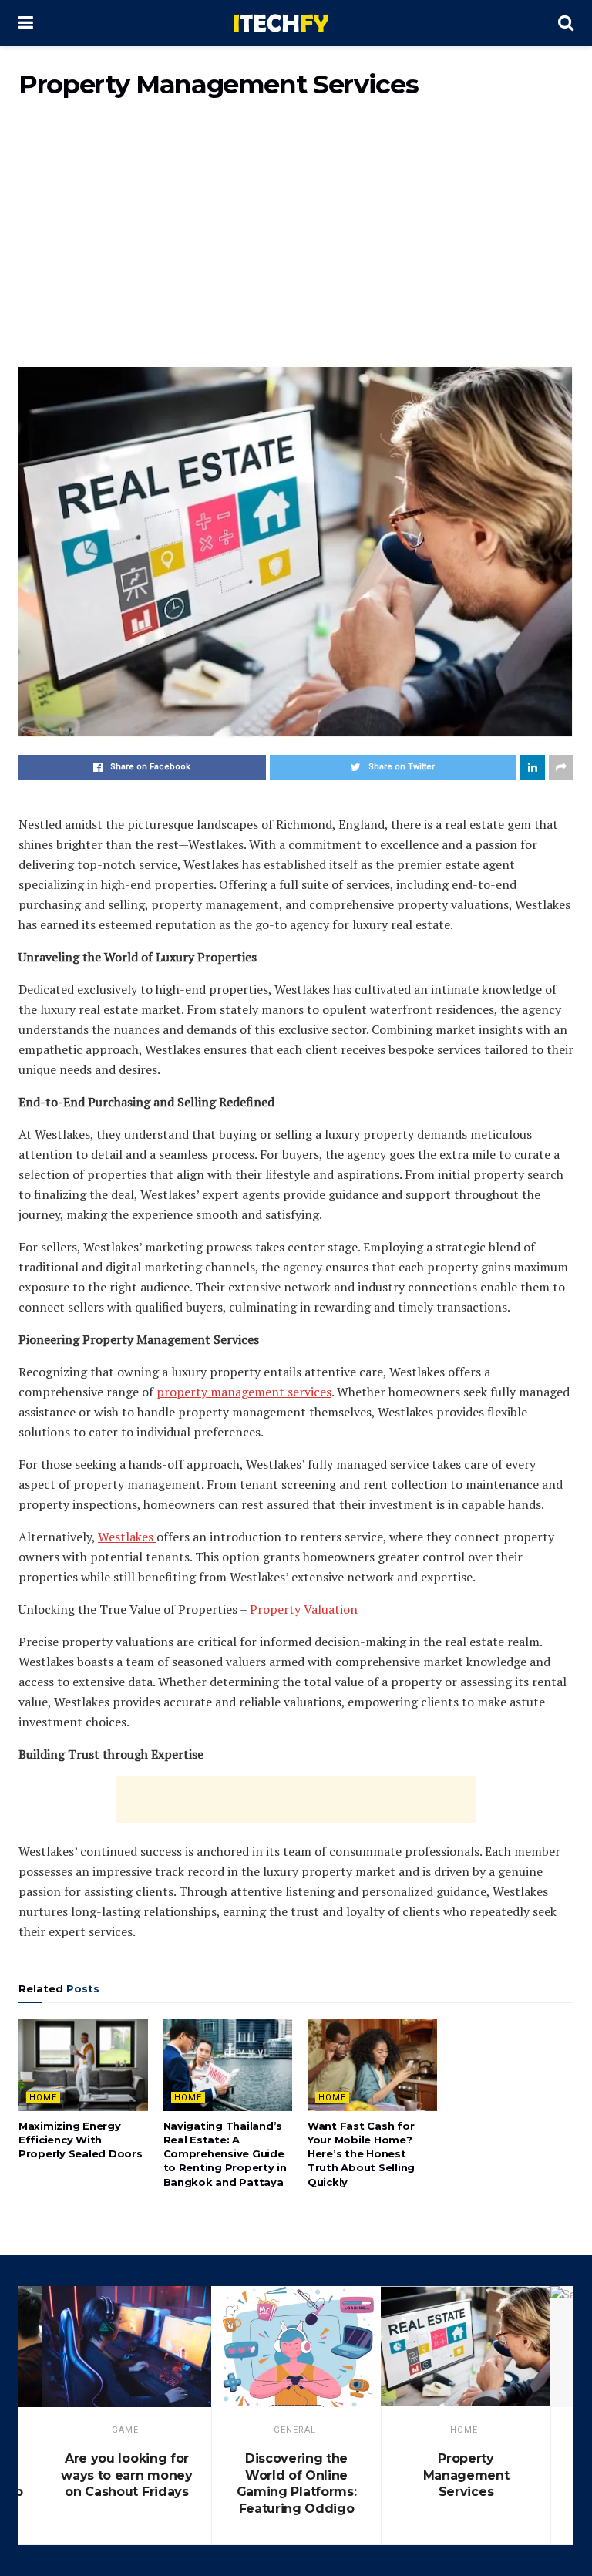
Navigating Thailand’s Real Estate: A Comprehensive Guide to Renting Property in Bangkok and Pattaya (225, 2154)
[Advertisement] (296, 242)
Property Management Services (466, 2475)
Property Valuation (304, 1609)
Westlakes (127, 1537)
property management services (244, 1392)
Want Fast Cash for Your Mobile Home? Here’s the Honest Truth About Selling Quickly (361, 2154)
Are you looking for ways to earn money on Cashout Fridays (126, 2475)
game (125, 2430)
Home (43, 2098)
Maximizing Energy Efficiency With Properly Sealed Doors (81, 2140)
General (295, 2430)
